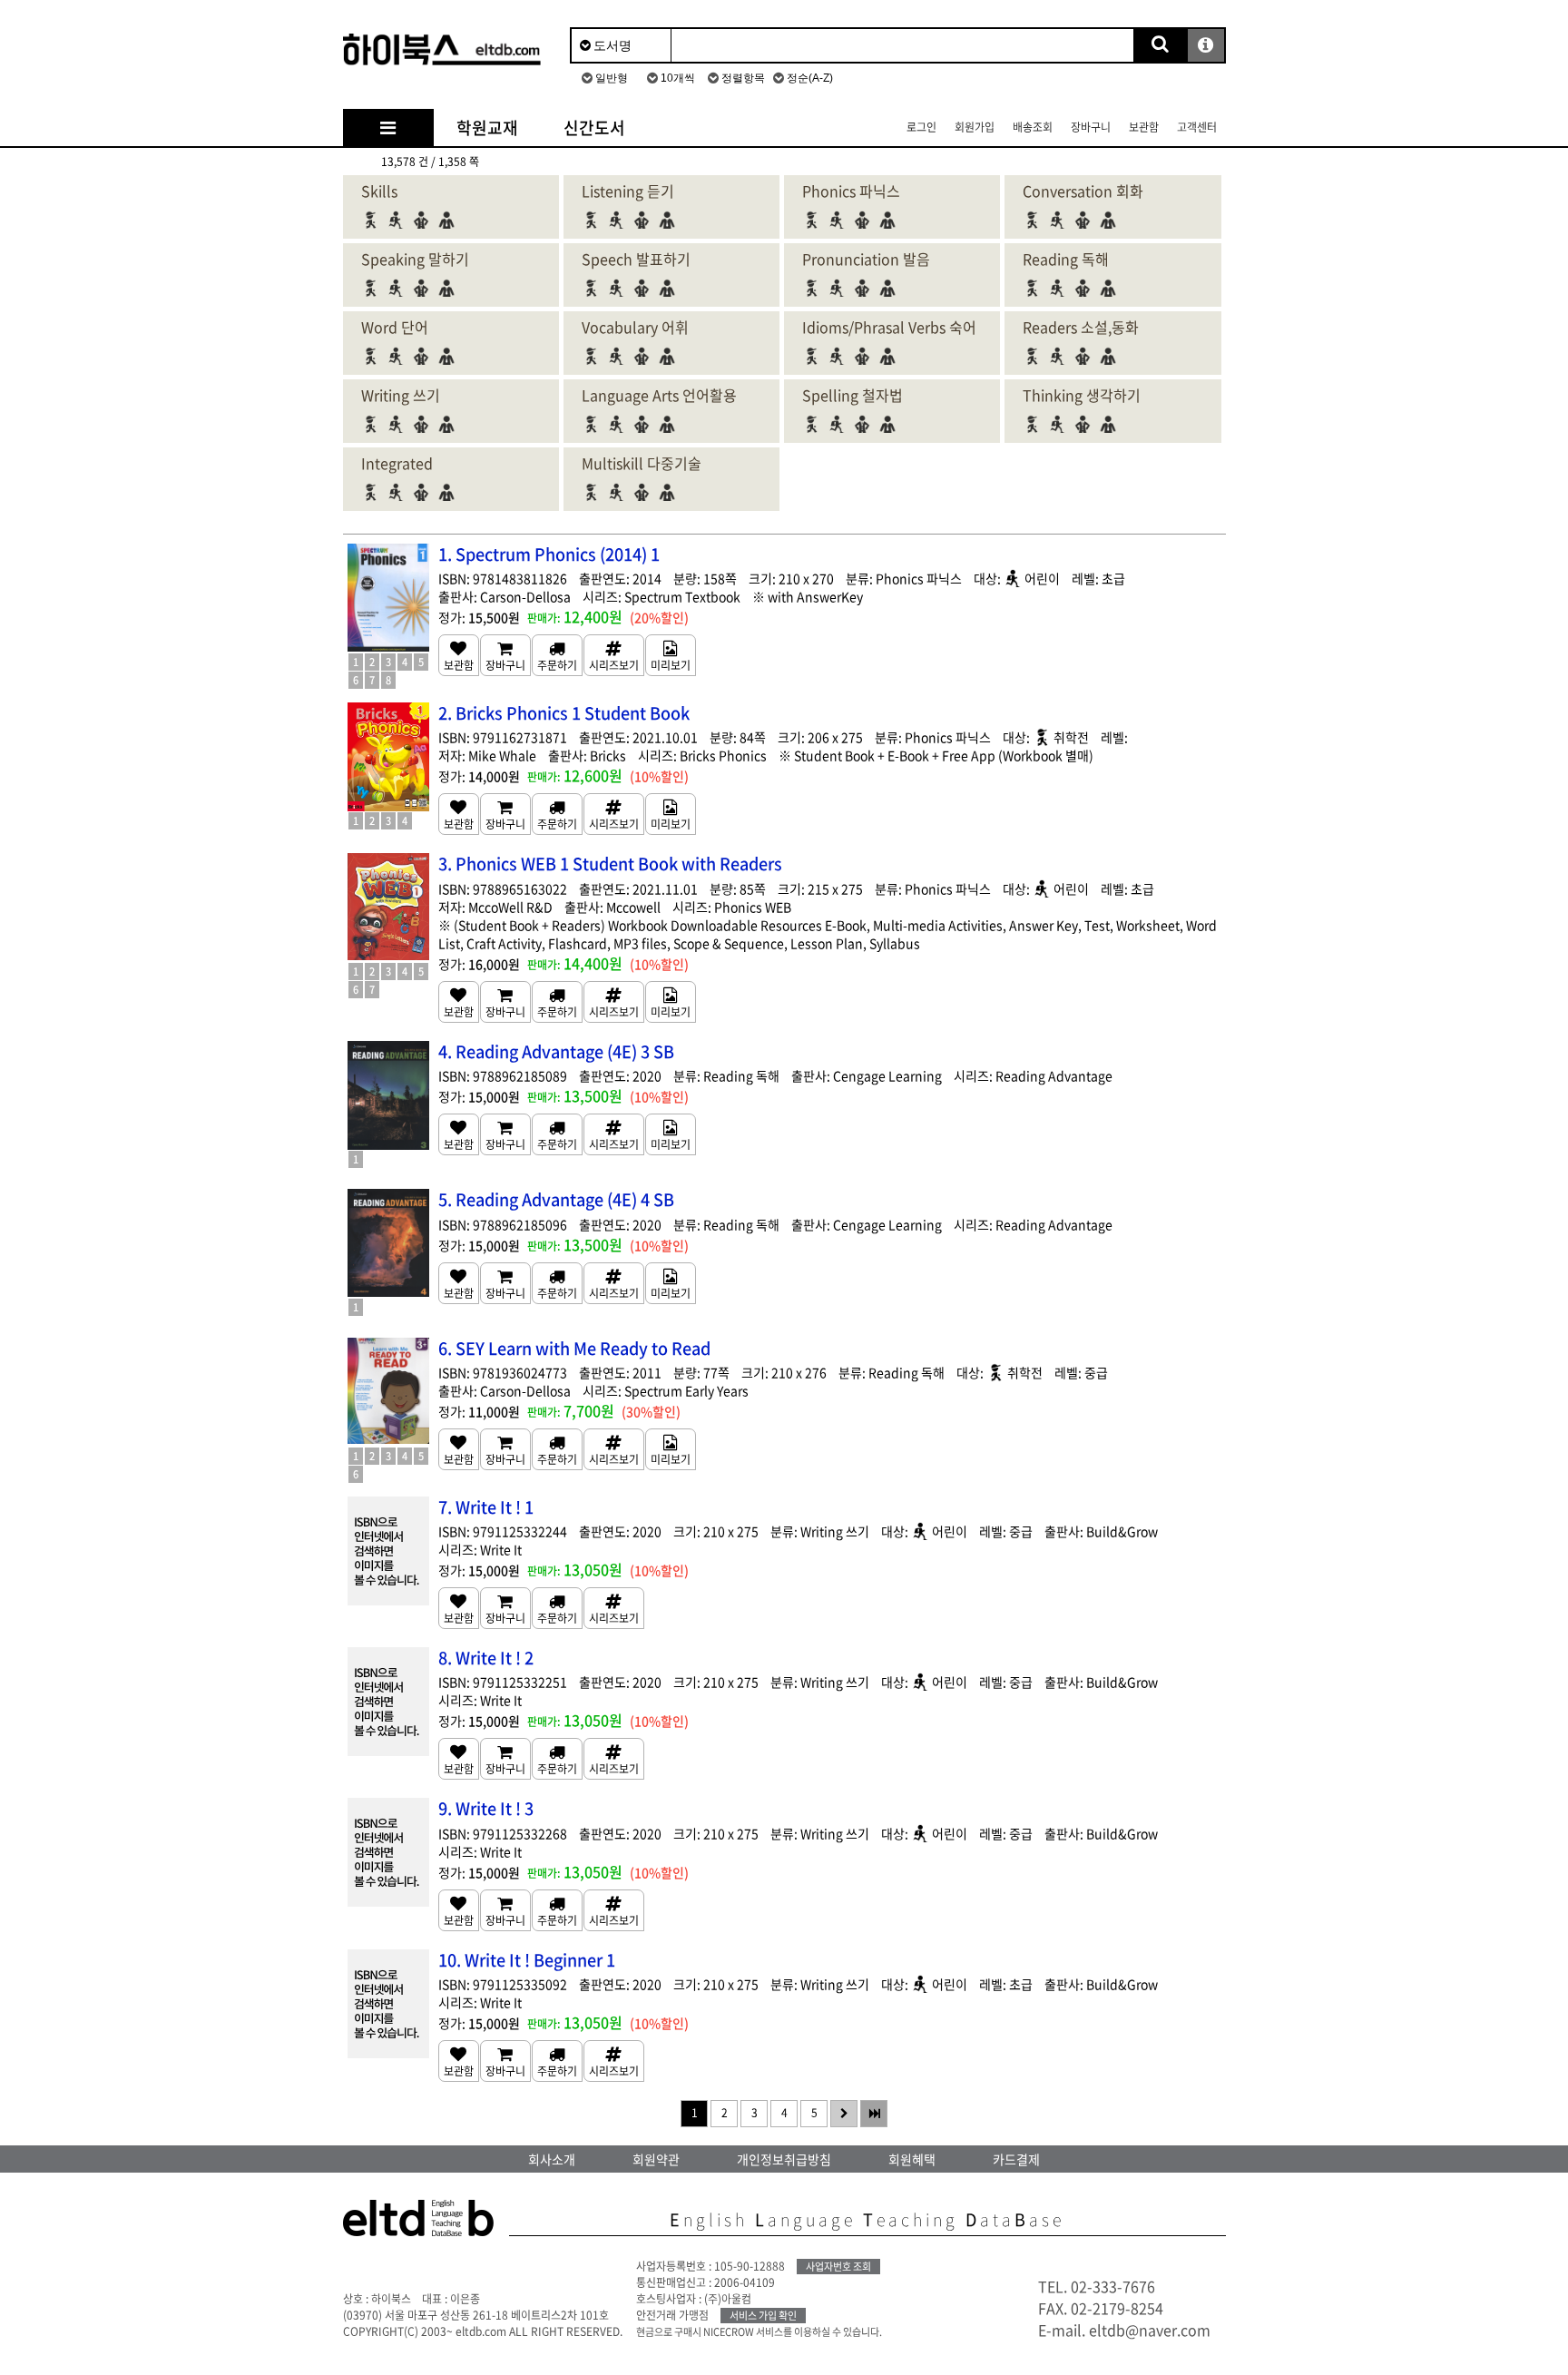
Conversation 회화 (1083, 191)
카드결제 (1016, 2159)
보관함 (1144, 127)
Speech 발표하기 (636, 259)
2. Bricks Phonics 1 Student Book (564, 713)
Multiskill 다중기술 (642, 463)
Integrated (397, 463)
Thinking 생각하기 (1082, 395)
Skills (379, 191)
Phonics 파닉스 (851, 191)
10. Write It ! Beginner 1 (527, 1960)
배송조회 (1033, 127)
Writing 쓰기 (401, 395)
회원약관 (656, 2159)
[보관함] (459, 655)
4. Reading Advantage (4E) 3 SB (556, 1051)
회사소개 (552, 2159)
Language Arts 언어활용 (659, 395)
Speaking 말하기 (415, 259)
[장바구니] (505, 655)
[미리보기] (671, 655)
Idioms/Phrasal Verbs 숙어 (889, 327)
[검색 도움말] (1206, 45)
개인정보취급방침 (784, 2159)
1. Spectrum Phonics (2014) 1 (549, 554)
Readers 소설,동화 (1081, 327)
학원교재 (487, 128)
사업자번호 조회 (838, 2267)
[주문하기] (557, 655)
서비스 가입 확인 (763, 2316)
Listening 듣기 (628, 191)
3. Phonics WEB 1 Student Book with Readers (610, 864)
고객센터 (1197, 127)
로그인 (921, 127)
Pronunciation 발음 (866, 259)
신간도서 (594, 128)
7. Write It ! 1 (486, 1507)
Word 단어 (395, 327)
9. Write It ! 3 (486, 1808)
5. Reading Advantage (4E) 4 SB (556, 1199)
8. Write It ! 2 (486, 1658)
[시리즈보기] (614, 655)
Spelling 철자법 (853, 395)
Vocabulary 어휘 (635, 327)
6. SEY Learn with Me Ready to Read (574, 1348)
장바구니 (1091, 127)
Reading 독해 (1066, 259)
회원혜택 (912, 2159)
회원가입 (975, 127)
